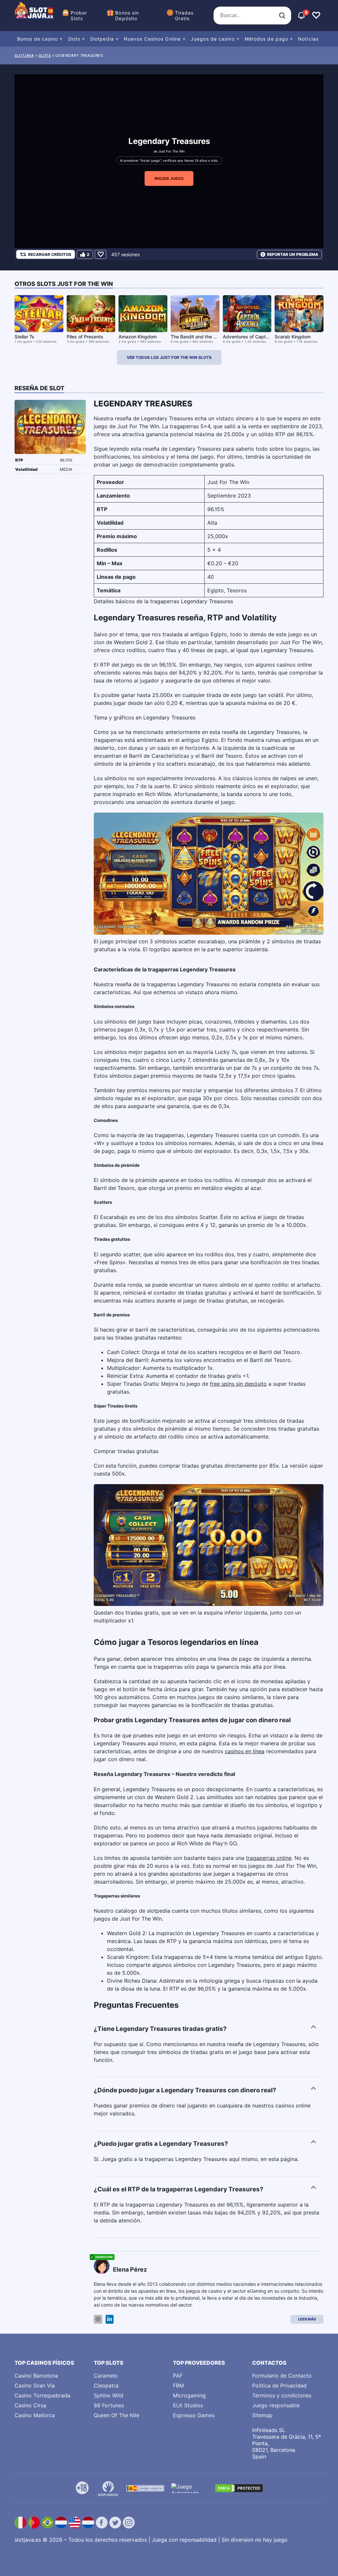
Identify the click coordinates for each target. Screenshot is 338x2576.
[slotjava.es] (34, 16)
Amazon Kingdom (138, 337)
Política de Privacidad (279, 2385)
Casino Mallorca (35, 2415)
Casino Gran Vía (35, 2385)
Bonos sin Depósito (127, 16)
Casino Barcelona (36, 2376)
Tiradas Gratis (184, 16)
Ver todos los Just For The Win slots (169, 357)
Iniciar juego (169, 178)
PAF (178, 2376)
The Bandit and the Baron (198, 337)
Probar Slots (79, 16)
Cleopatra (106, 2385)
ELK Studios (188, 2405)
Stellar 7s (24, 337)
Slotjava (24, 55)
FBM (178, 2385)
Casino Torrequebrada (42, 2395)
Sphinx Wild (108, 2395)
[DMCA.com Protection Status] (239, 2488)
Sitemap (262, 2415)
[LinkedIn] (110, 2319)
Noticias (308, 39)
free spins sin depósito (238, 1384)
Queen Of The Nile (117, 2415)
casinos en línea (245, 1751)
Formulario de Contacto (282, 2376)
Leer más (307, 2319)
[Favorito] (101, 254)
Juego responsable (276, 2405)
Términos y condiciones (282, 2395)
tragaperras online (269, 1858)
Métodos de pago (267, 39)
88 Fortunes (109, 2405)
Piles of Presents (85, 337)
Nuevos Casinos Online (152, 39)
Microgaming (189, 2395)
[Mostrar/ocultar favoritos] (316, 16)
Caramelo (106, 2376)
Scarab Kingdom (293, 337)
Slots (74, 39)
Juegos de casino (213, 39)
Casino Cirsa (30, 2405)
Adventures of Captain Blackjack (258, 337)
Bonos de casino (38, 39)
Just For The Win (172, 151)
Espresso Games (194, 2415)
